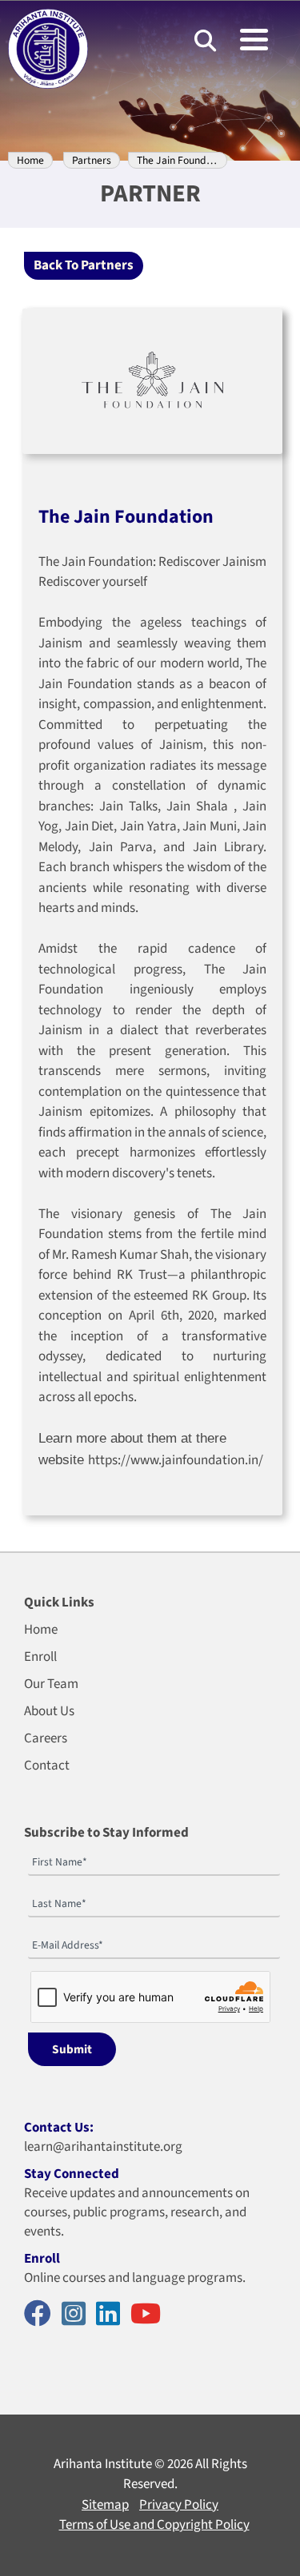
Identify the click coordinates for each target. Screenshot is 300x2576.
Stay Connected (72, 2174)
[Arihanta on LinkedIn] (112, 2315)
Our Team (51, 1684)
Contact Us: (59, 2128)
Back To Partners (84, 265)
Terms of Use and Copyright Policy (154, 2525)
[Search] (205, 40)
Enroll (40, 1657)
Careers (46, 1738)
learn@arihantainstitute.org (103, 2147)
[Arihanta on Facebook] (42, 2315)
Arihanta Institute (103, 2464)
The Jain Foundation (183, 160)
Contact (47, 1766)
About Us (49, 1711)
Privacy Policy (179, 2505)
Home (30, 160)
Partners (92, 160)
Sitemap (105, 2505)
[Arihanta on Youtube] (150, 2315)
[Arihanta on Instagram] (78, 2315)
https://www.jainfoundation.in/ (176, 1460)
